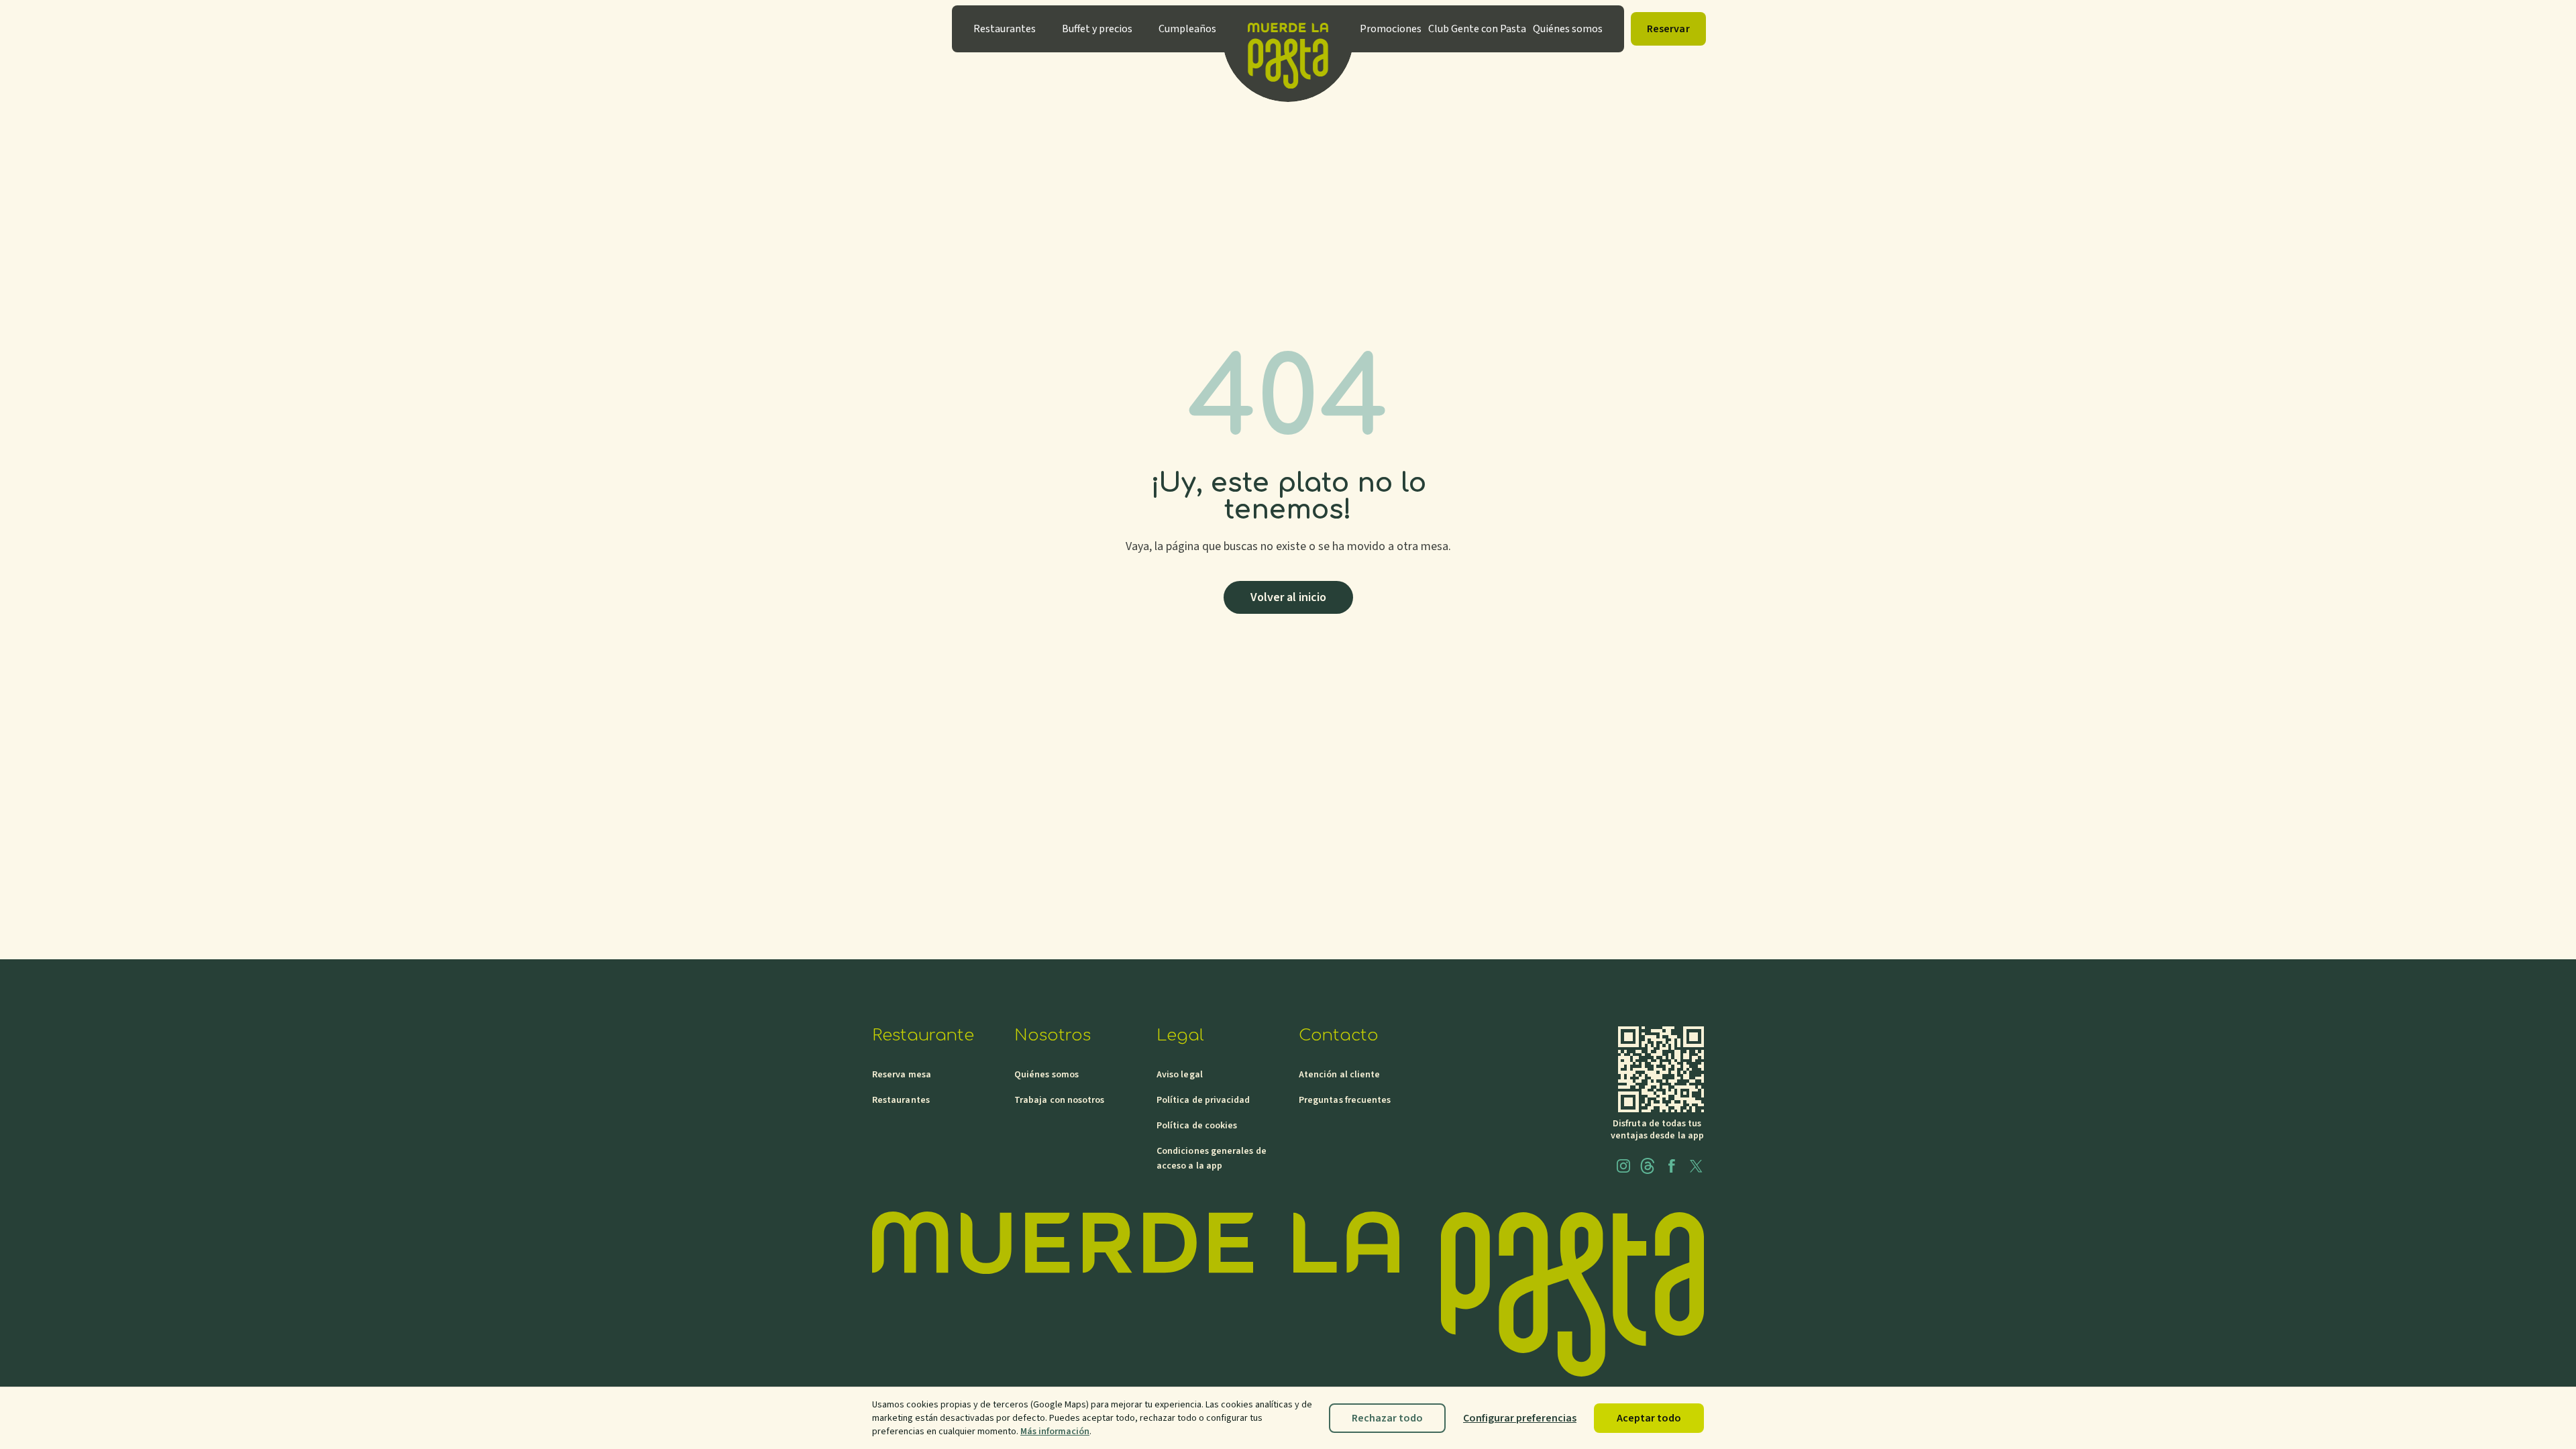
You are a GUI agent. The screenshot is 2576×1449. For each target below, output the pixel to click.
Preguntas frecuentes (1345, 1100)
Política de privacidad (1203, 1100)
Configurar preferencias (1520, 1418)
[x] (1696, 1166)
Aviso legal (1180, 1075)
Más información (1055, 1432)
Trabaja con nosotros (1059, 1100)
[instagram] (1623, 1166)
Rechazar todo (1387, 1418)
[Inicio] (1288, 29)
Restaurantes (901, 1100)
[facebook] (1672, 1166)
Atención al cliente (1339, 1075)
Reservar (1668, 29)
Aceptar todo (1649, 1418)
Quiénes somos (1046, 1075)
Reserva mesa (902, 1075)
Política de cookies (1197, 1126)
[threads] (1648, 1166)
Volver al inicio (1288, 597)
